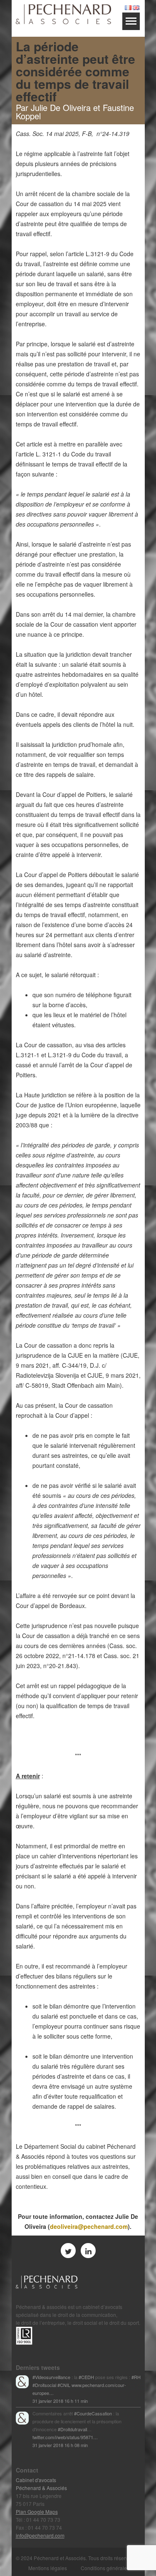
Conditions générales (105, 2568)
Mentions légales (48, 2568)
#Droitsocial (44, 2385)
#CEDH (86, 2377)
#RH (136, 2377)
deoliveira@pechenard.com (89, 2226)
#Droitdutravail (72, 2429)
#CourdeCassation (93, 2413)
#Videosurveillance (51, 2377)
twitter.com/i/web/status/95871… (65, 2437)
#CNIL (64, 2385)
